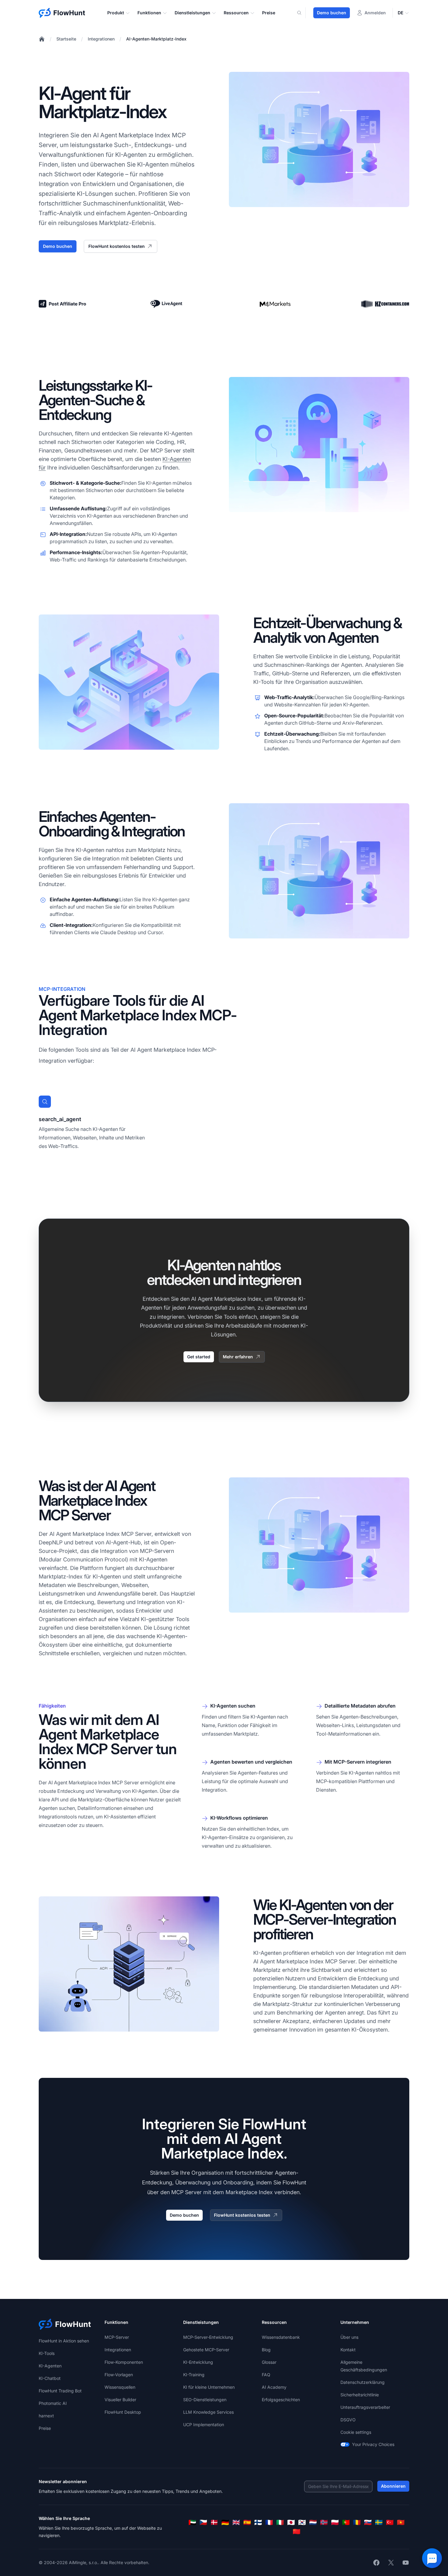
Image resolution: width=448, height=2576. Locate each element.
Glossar (269, 2362)
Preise (269, 13)
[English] (236, 2522)
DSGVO (348, 2420)
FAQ (266, 2375)
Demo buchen (332, 13)
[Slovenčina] (368, 2522)
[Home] (42, 39)
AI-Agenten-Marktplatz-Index (156, 39)
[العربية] (192, 2522)
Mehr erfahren (238, 1357)
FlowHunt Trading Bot (60, 2391)
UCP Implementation (204, 2425)
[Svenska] (379, 2522)
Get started (199, 1357)
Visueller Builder (120, 2400)
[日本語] (291, 2522)
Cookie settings (356, 2432)
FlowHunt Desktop (123, 2412)
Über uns (349, 2337)
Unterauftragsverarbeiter (365, 2407)
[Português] (346, 2522)
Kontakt (348, 2350)
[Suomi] (258, 2522)
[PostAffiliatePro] (63, 304)
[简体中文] (297, 2532)
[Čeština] (203, 2522)
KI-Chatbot (50, 2378)
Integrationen (101, 39)
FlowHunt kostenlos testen (117, 246)
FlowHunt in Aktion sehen (64, 2341)
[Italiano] (280, 2522)
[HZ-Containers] (385, 304)
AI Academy (274, 2387)
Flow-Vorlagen (119, 2375)
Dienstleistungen (192, 13)
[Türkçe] (390, 2522)
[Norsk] (324, 2522)
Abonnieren (393, 2486)
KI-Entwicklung (198, 2362)
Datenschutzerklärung (363, 2382)
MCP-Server (117, 2337)
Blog (266, 2350)
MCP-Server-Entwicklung (208, 2337)
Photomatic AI (53, 2403)
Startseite (66, 39)
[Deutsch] (225, 2522)
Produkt (116, 13)
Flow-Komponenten (124, 2362)
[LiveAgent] (166, 304)
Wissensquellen (120, 2387)
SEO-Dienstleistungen (205, 2400)
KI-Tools (47, 2353)
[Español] (247, 2522)
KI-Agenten (50, 2366)
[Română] (357, 2522)
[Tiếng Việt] (401, 2522)
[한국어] (302, 2522)
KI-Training (194, 2375)
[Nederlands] (313, 2522)
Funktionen (149, 13)
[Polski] (335, 2522)
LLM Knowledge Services (208, 2412)
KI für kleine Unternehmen (209, 2387)
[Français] (269, 2522)
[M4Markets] (276, 304)
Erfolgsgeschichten (281, 2400)
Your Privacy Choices (373, 2444)
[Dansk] (214, 2522)
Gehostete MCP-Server (206, 2350)
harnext (46, 2416)
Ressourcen (236, 13)
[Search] (303, 13)
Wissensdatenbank (281, 2337)
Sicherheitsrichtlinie (360, 2395)
